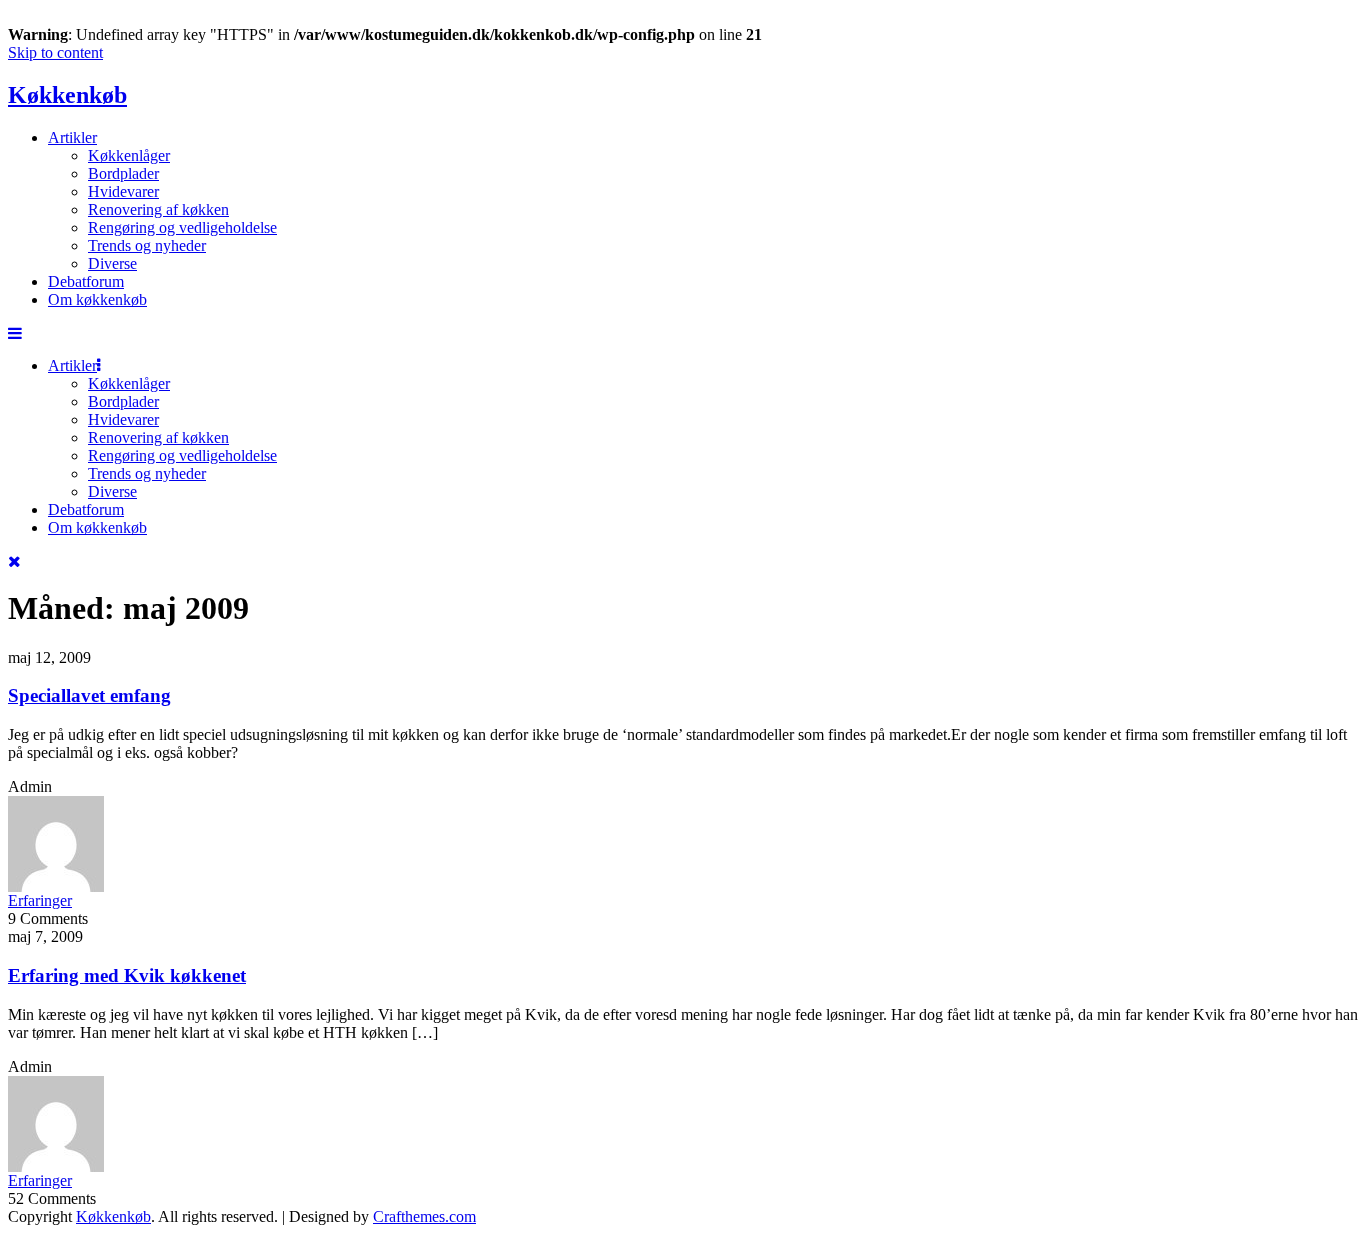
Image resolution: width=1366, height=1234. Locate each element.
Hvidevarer (123, 191)
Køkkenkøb (67, 95)
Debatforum (86, 281)
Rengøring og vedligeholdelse (182, 227)
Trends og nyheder (147, 245)
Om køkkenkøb (97, 299)
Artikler (72, 137)
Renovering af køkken (158, 209)
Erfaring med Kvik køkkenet (127, 975)
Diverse (112, 263)
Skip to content (55, 52)
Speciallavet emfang (89, 695)
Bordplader (123, 173)
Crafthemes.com (424, 1216)
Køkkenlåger (129, 155)
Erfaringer (40, 900)
